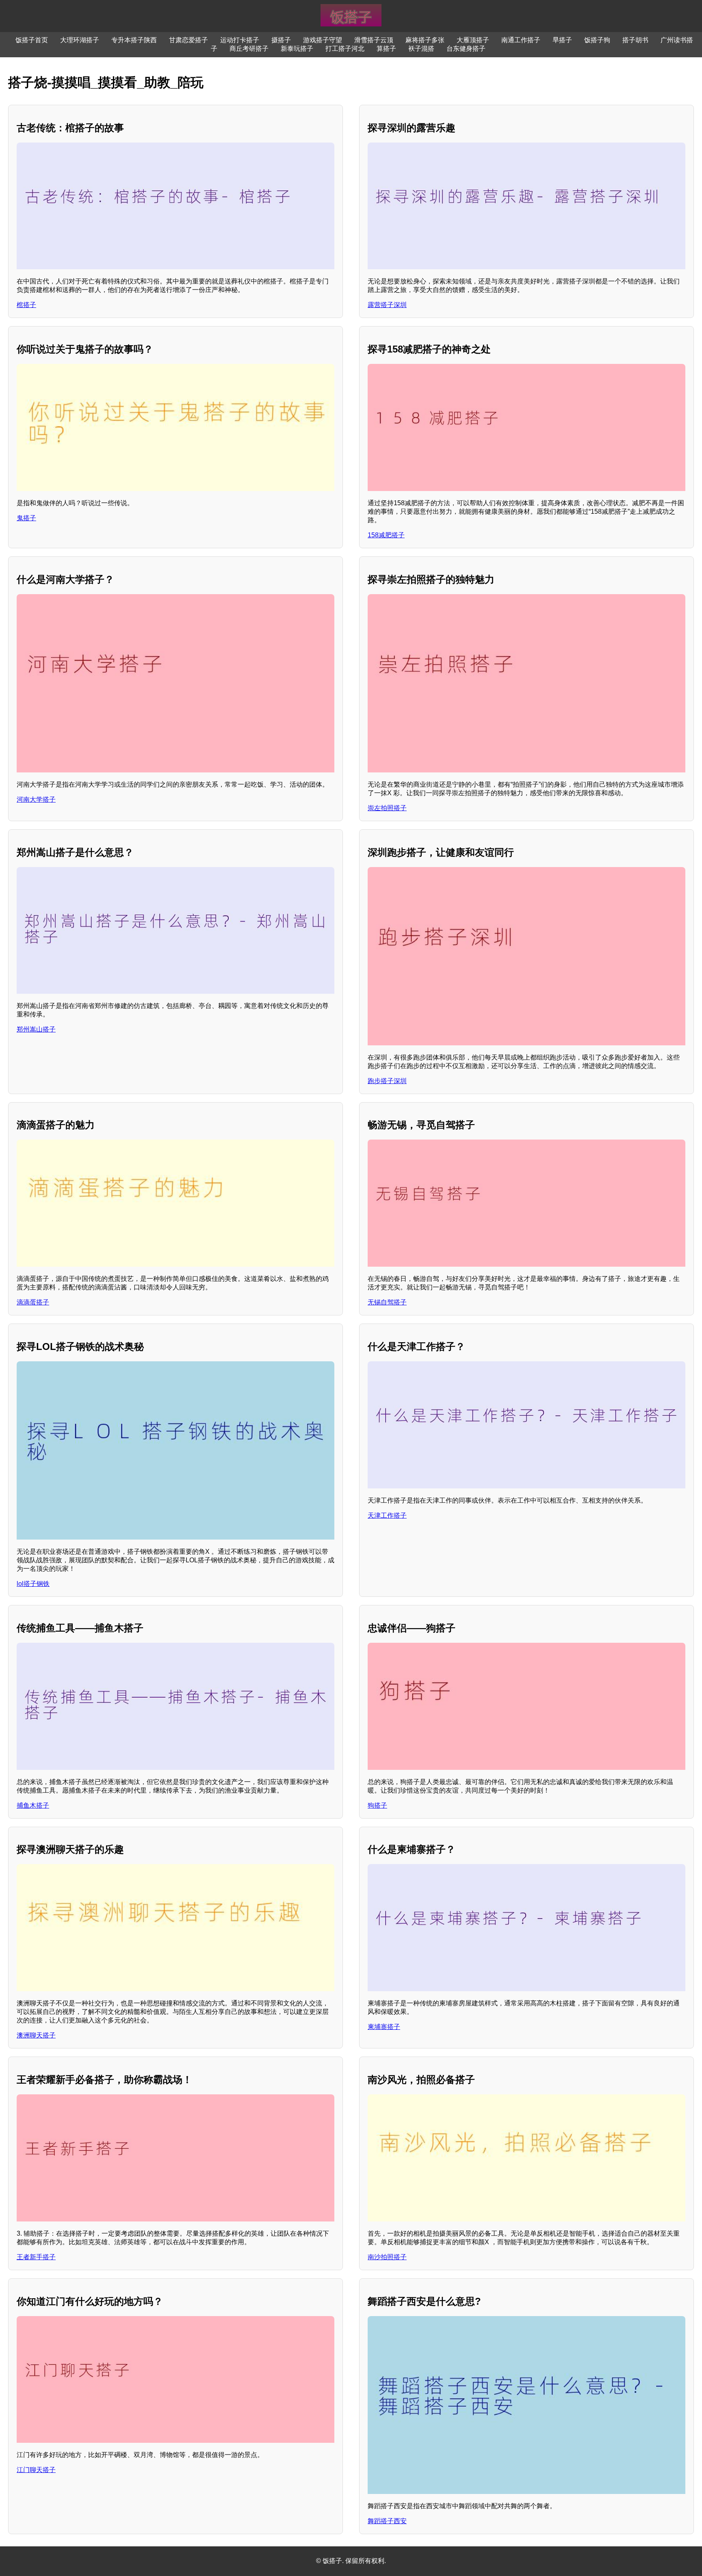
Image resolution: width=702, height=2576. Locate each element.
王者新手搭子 (36, 2257)
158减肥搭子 (386, 535)
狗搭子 (377, 1805)
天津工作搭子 (387, 1515)
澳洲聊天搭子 (36, 2035)
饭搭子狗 (597, 40)
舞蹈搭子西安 (387, 2521)
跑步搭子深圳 (387, 1081)
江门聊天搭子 (36, 2470)
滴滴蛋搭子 (33, 1302)
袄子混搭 (421, 49)
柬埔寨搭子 (384, 2027)
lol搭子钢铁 (33, 1584)
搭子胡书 (635, 40)
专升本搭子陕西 (134, 40)
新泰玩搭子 (297, 49)
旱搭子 (562, 40)
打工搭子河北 (345, 49)
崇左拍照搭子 (387, 808)
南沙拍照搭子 (387, 2257)
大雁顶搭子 (473, 40)
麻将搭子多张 (425, 40)
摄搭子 (281, 40)
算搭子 (386, 49)
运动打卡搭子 (240, 40)
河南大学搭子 (36, 799)
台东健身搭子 (466, 49)
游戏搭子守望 (323, 40)
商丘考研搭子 (249, 49)
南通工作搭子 (521, 40)
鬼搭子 (26, 518)
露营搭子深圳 (387, 305)
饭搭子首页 (32, 40)
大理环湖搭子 (80, 40)
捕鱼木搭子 (33, 1805)
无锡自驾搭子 (387, 1302)
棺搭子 (26, 305)
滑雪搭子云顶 (374, 40)
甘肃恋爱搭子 (188, 40)
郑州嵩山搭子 (36, 1029)
